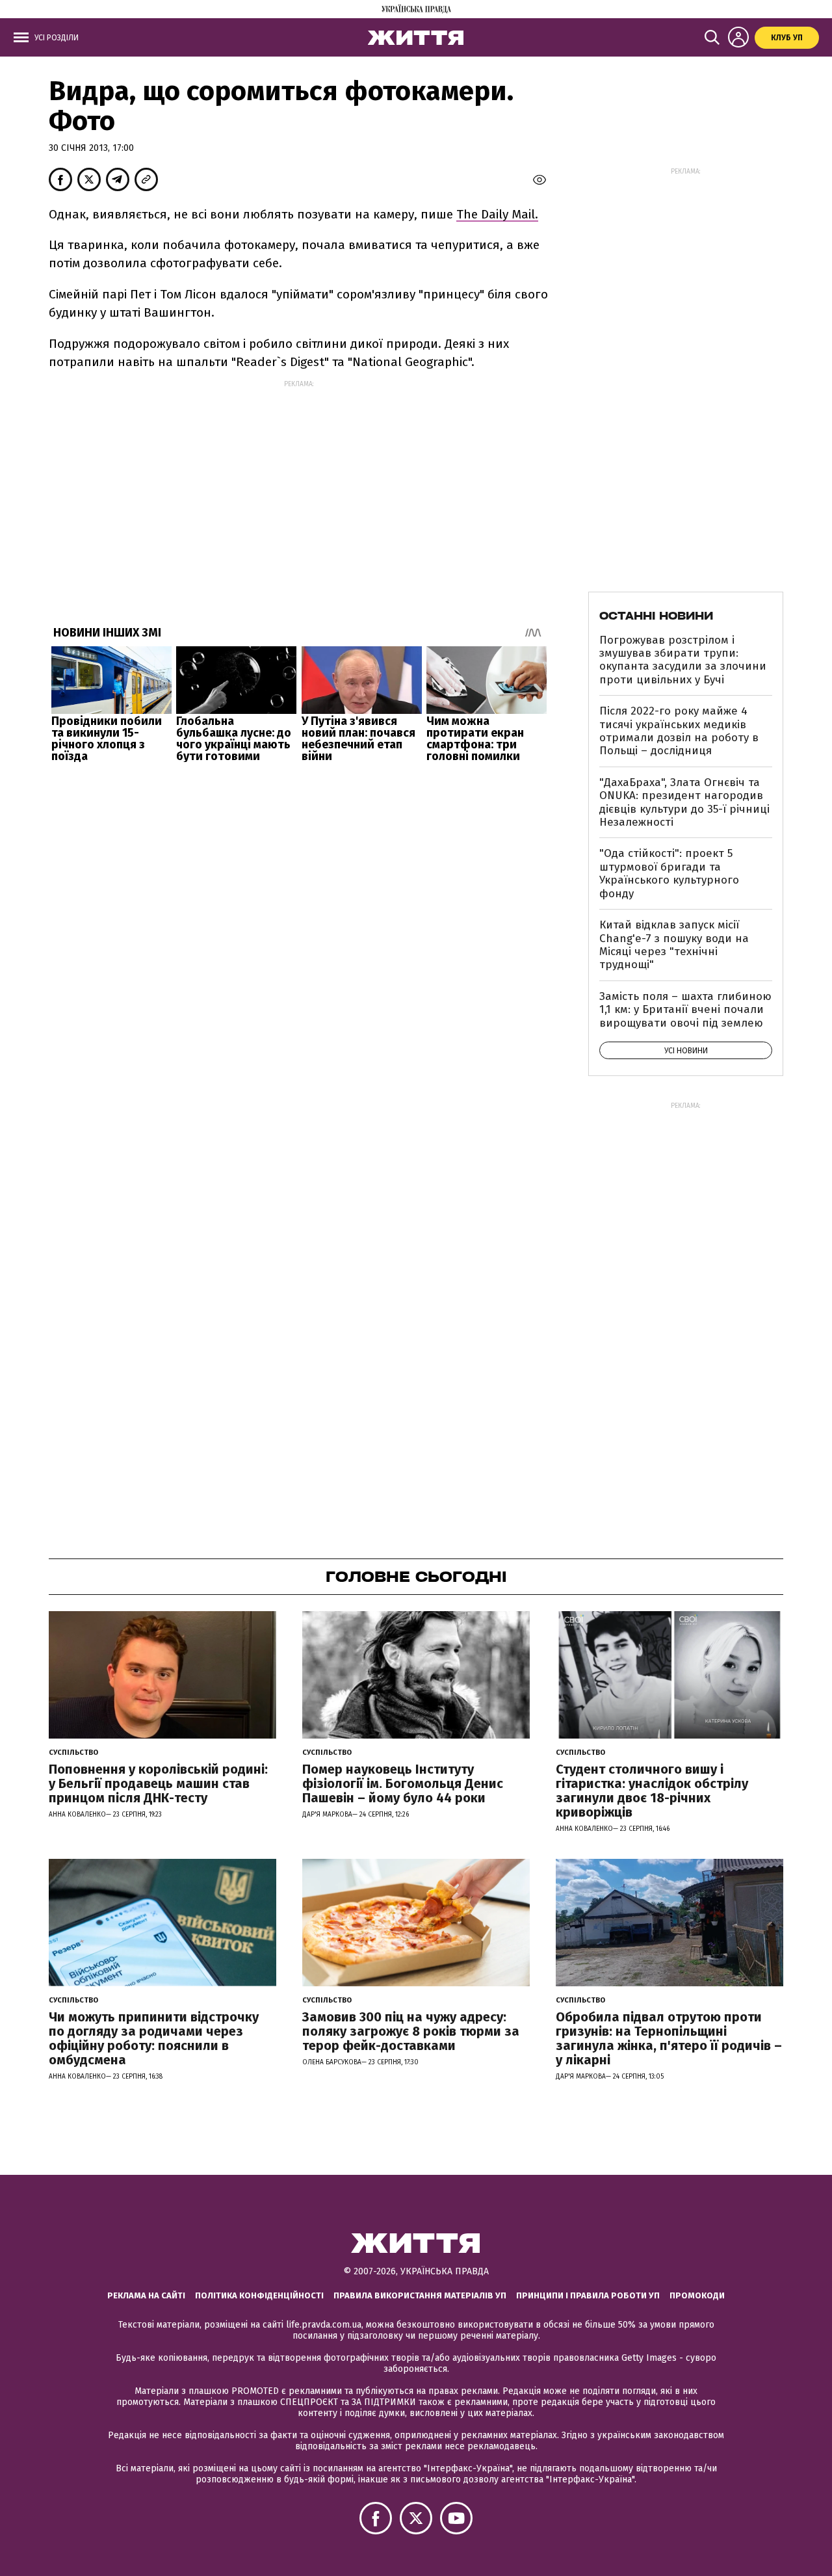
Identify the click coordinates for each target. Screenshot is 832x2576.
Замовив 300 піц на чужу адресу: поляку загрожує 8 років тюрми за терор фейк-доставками (411, 2031)
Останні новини (656, 616)
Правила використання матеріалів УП (420, 2295)
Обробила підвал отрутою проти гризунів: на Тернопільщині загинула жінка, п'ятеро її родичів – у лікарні (669, 2038)
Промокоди (697, 2295)
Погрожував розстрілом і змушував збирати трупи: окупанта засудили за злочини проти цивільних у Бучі (683, 660)
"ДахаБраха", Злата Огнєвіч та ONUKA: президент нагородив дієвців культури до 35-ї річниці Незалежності (684, 802)
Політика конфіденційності (259, 2295)
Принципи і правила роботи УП (588, 2295)
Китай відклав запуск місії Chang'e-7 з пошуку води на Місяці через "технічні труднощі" (674, 945)
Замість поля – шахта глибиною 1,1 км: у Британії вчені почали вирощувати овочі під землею (685, 1010)
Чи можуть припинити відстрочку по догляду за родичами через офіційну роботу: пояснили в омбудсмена (154, 2038)
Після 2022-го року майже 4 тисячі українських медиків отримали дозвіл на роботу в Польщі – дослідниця (679, 731)
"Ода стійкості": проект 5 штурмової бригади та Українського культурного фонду (669, 873)
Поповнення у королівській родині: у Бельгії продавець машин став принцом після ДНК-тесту (158, 1783)
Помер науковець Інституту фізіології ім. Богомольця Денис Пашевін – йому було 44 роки (403, 1783)
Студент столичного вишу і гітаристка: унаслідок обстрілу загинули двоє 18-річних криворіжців (652, 1791)
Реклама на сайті (146, 2295)
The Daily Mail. (497, 214)
